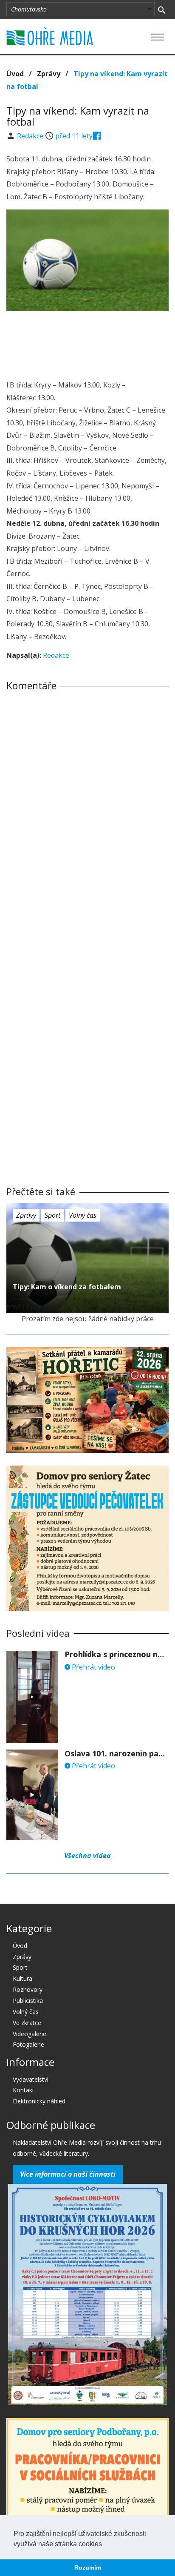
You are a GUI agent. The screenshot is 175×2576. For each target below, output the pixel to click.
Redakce (31, 136)
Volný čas (83, 1215)
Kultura (23, 1978)
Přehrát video (93, 1667)
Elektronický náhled (39, 2101)
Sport (52, 1215)
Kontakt (24, 2090)
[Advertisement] (87, 343)
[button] (105, 2544)
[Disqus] (87, 816)
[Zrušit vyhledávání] (162, 9)
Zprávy (49, 74)
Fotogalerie (28, 2044)
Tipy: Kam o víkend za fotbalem (67, 1287)
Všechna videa (87, 1856)
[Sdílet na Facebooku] (97, 136)
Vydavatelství (31, 2079)
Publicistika (28, 2001)
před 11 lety (74, 136)
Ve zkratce (27, 2023)
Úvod (15, 74)
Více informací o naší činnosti (68, 2174)
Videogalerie (30, 2034)
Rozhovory (28, 1989)
